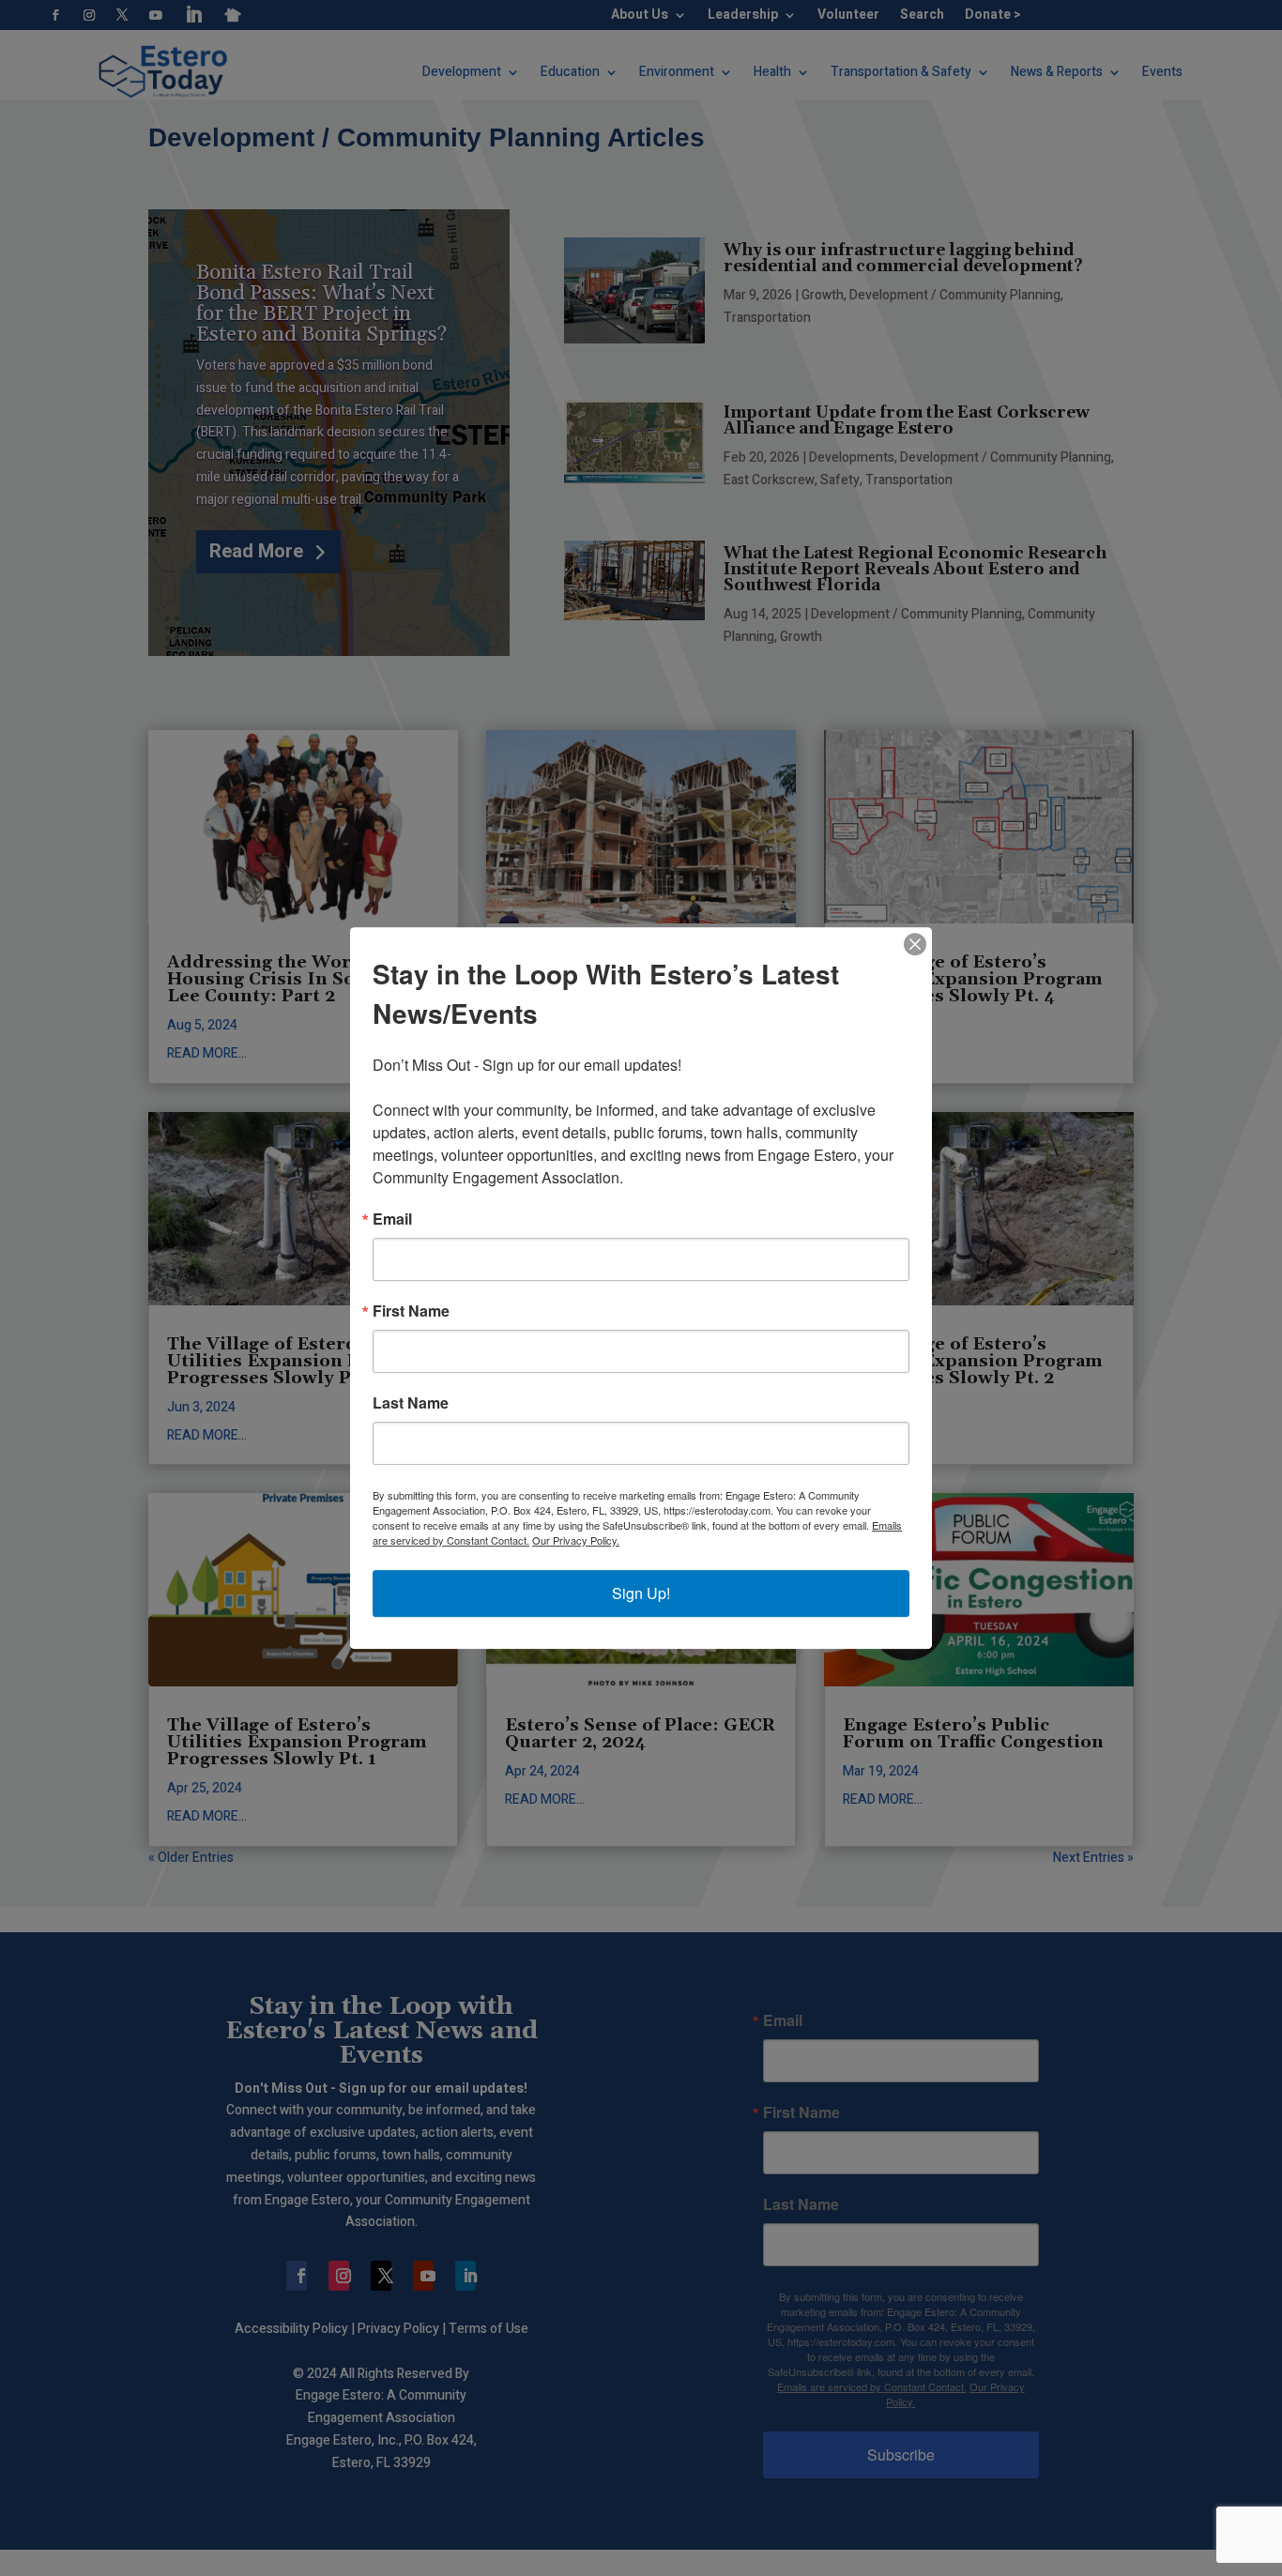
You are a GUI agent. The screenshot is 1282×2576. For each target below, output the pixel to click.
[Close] (915, 944)
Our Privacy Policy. (576, 1540)
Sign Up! (641, 1593)
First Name (411, 1311)
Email (392, 1219)
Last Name (411, 1403)
